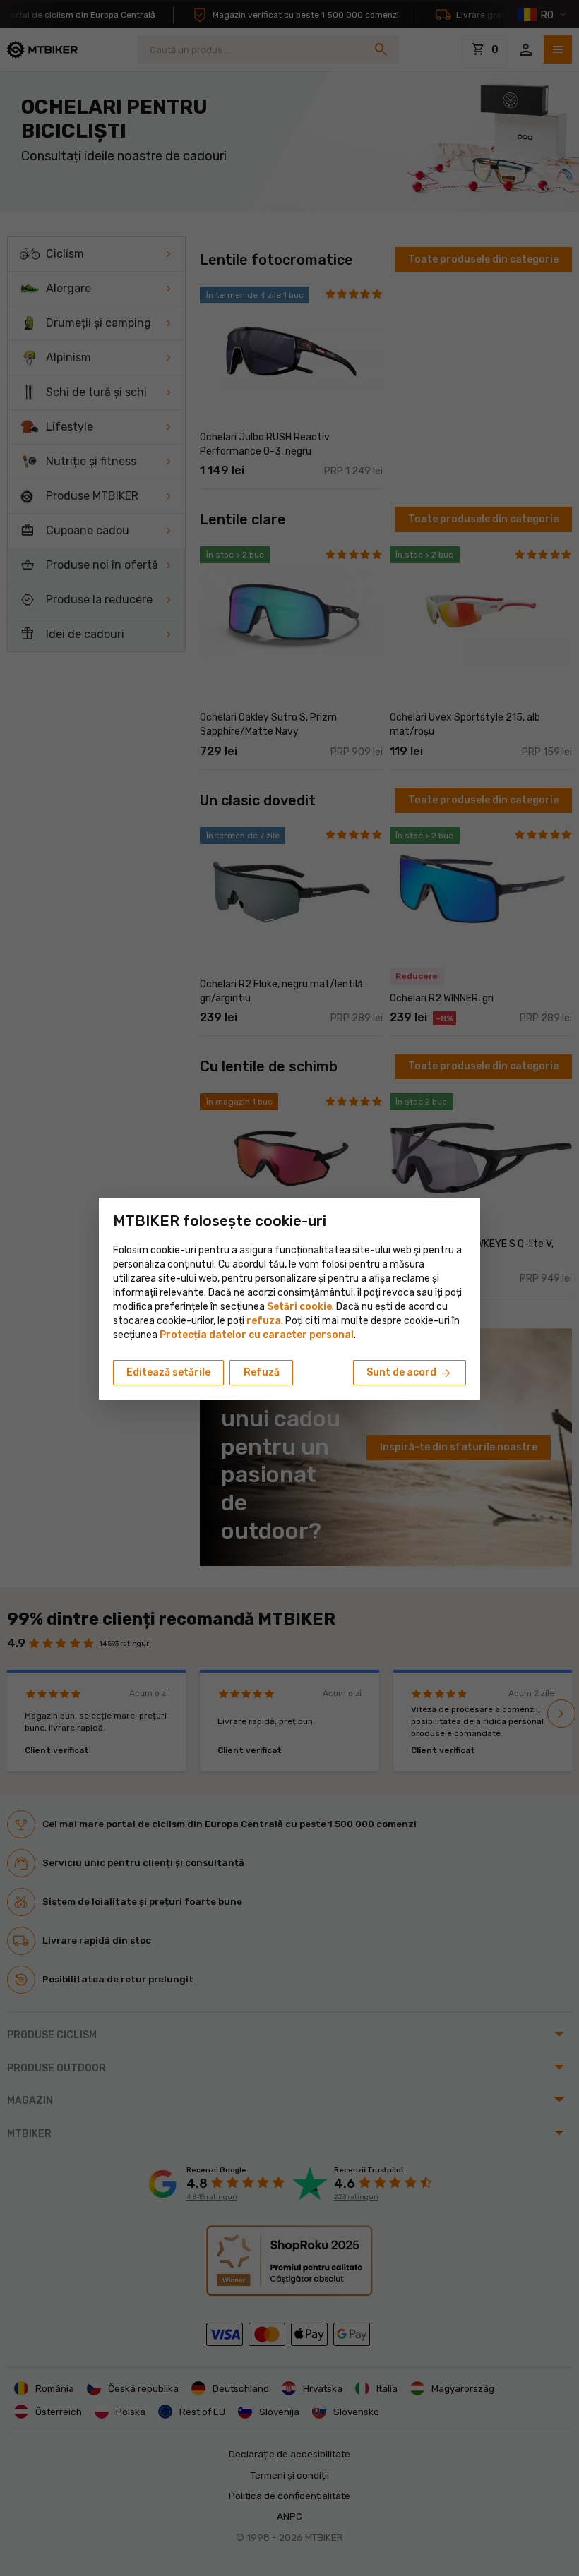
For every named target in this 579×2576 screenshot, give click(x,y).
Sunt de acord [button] (410, 1373)
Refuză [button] (262, 1372)
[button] (264, 1321)
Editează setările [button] (168, 1372)
